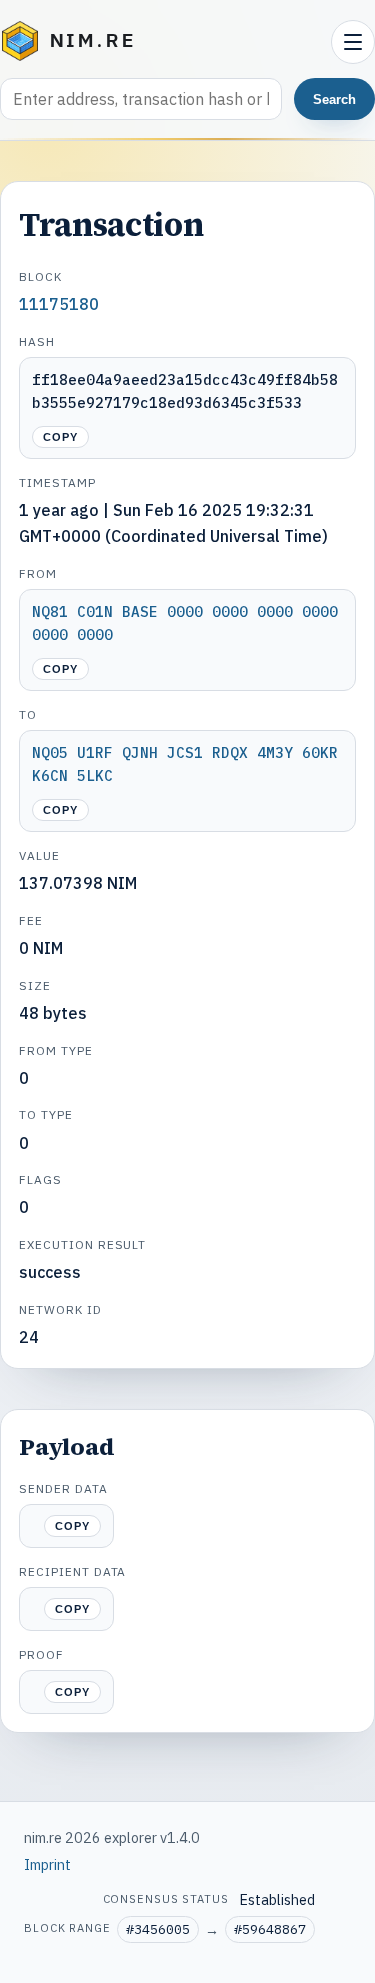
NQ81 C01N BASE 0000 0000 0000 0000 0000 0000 (185, 623)
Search (334, 99)
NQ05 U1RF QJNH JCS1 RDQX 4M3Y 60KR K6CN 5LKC (185, 764)
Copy (60, 437)
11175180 (59, 304)
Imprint (47, 1864)
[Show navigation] (353, 42)
